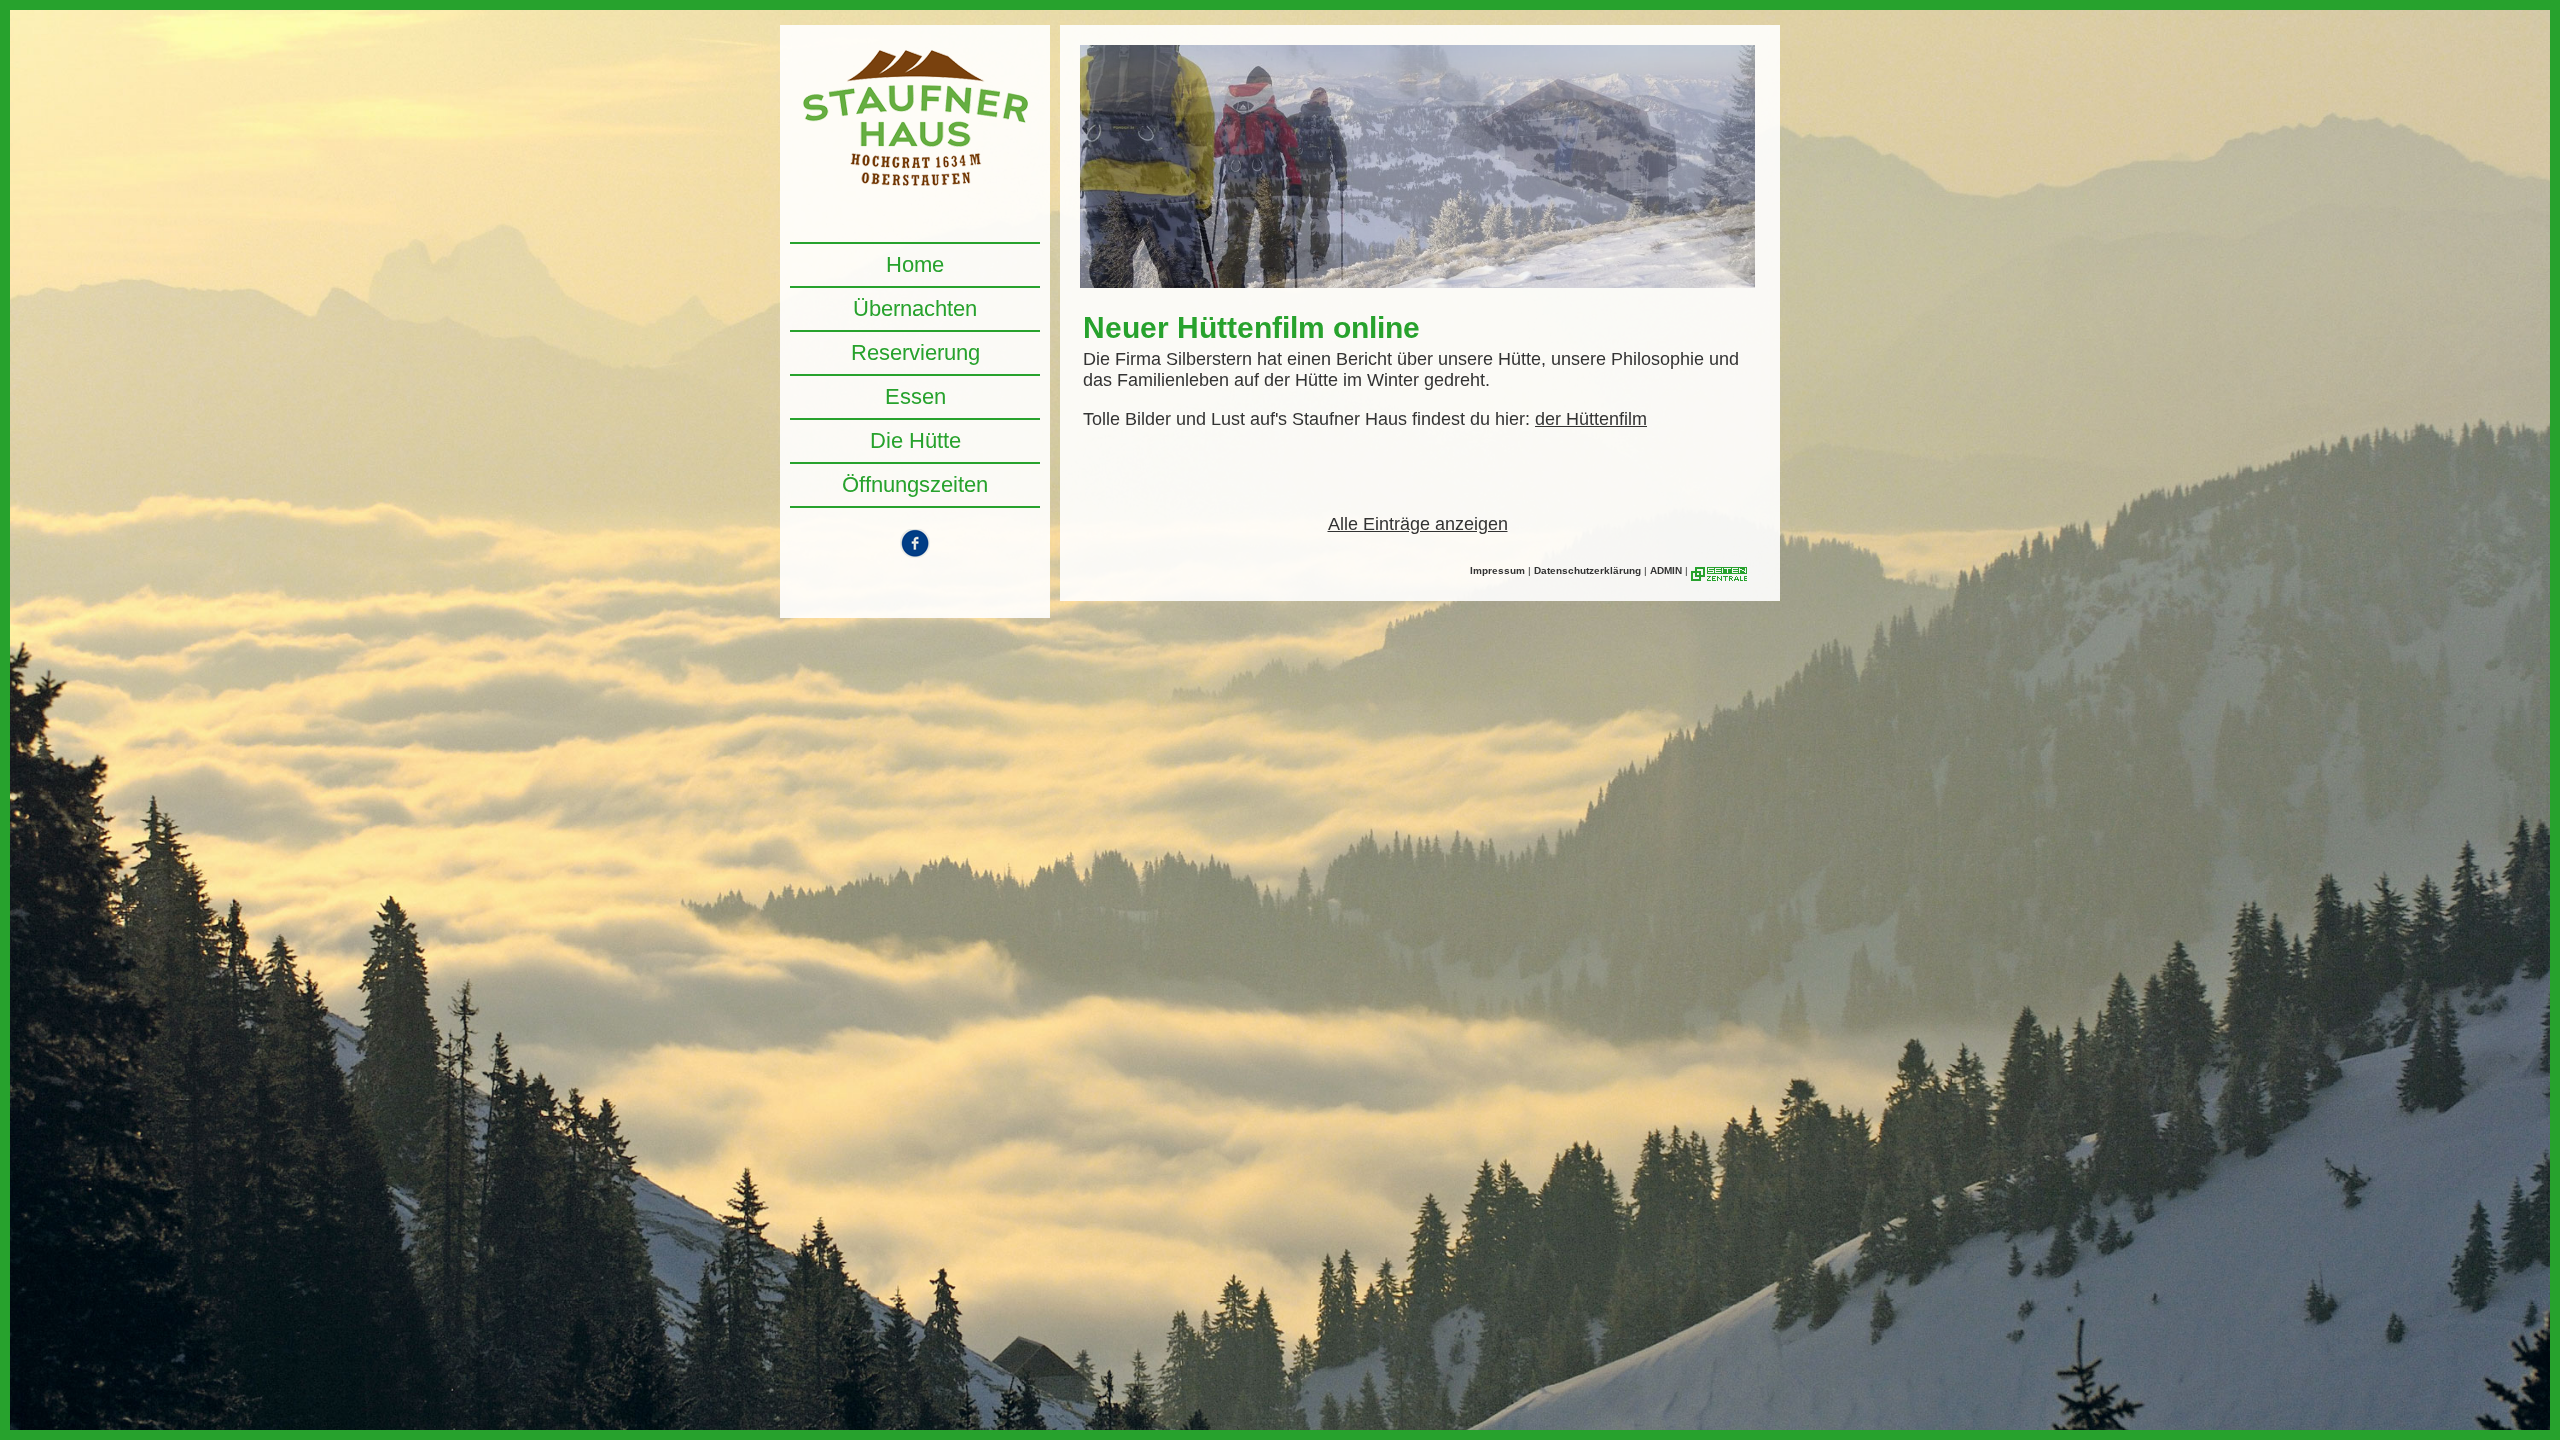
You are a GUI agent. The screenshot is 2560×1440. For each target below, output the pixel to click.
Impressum (1497, 570)
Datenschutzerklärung (1587, 570)
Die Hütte (915, 440)
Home (915, 264)
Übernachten (915, 308)
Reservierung (915, 352)
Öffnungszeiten (915, 484)
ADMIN (1666, 570)
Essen (915, 396)
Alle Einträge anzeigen (1418, 524)
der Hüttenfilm (1591, 419)
